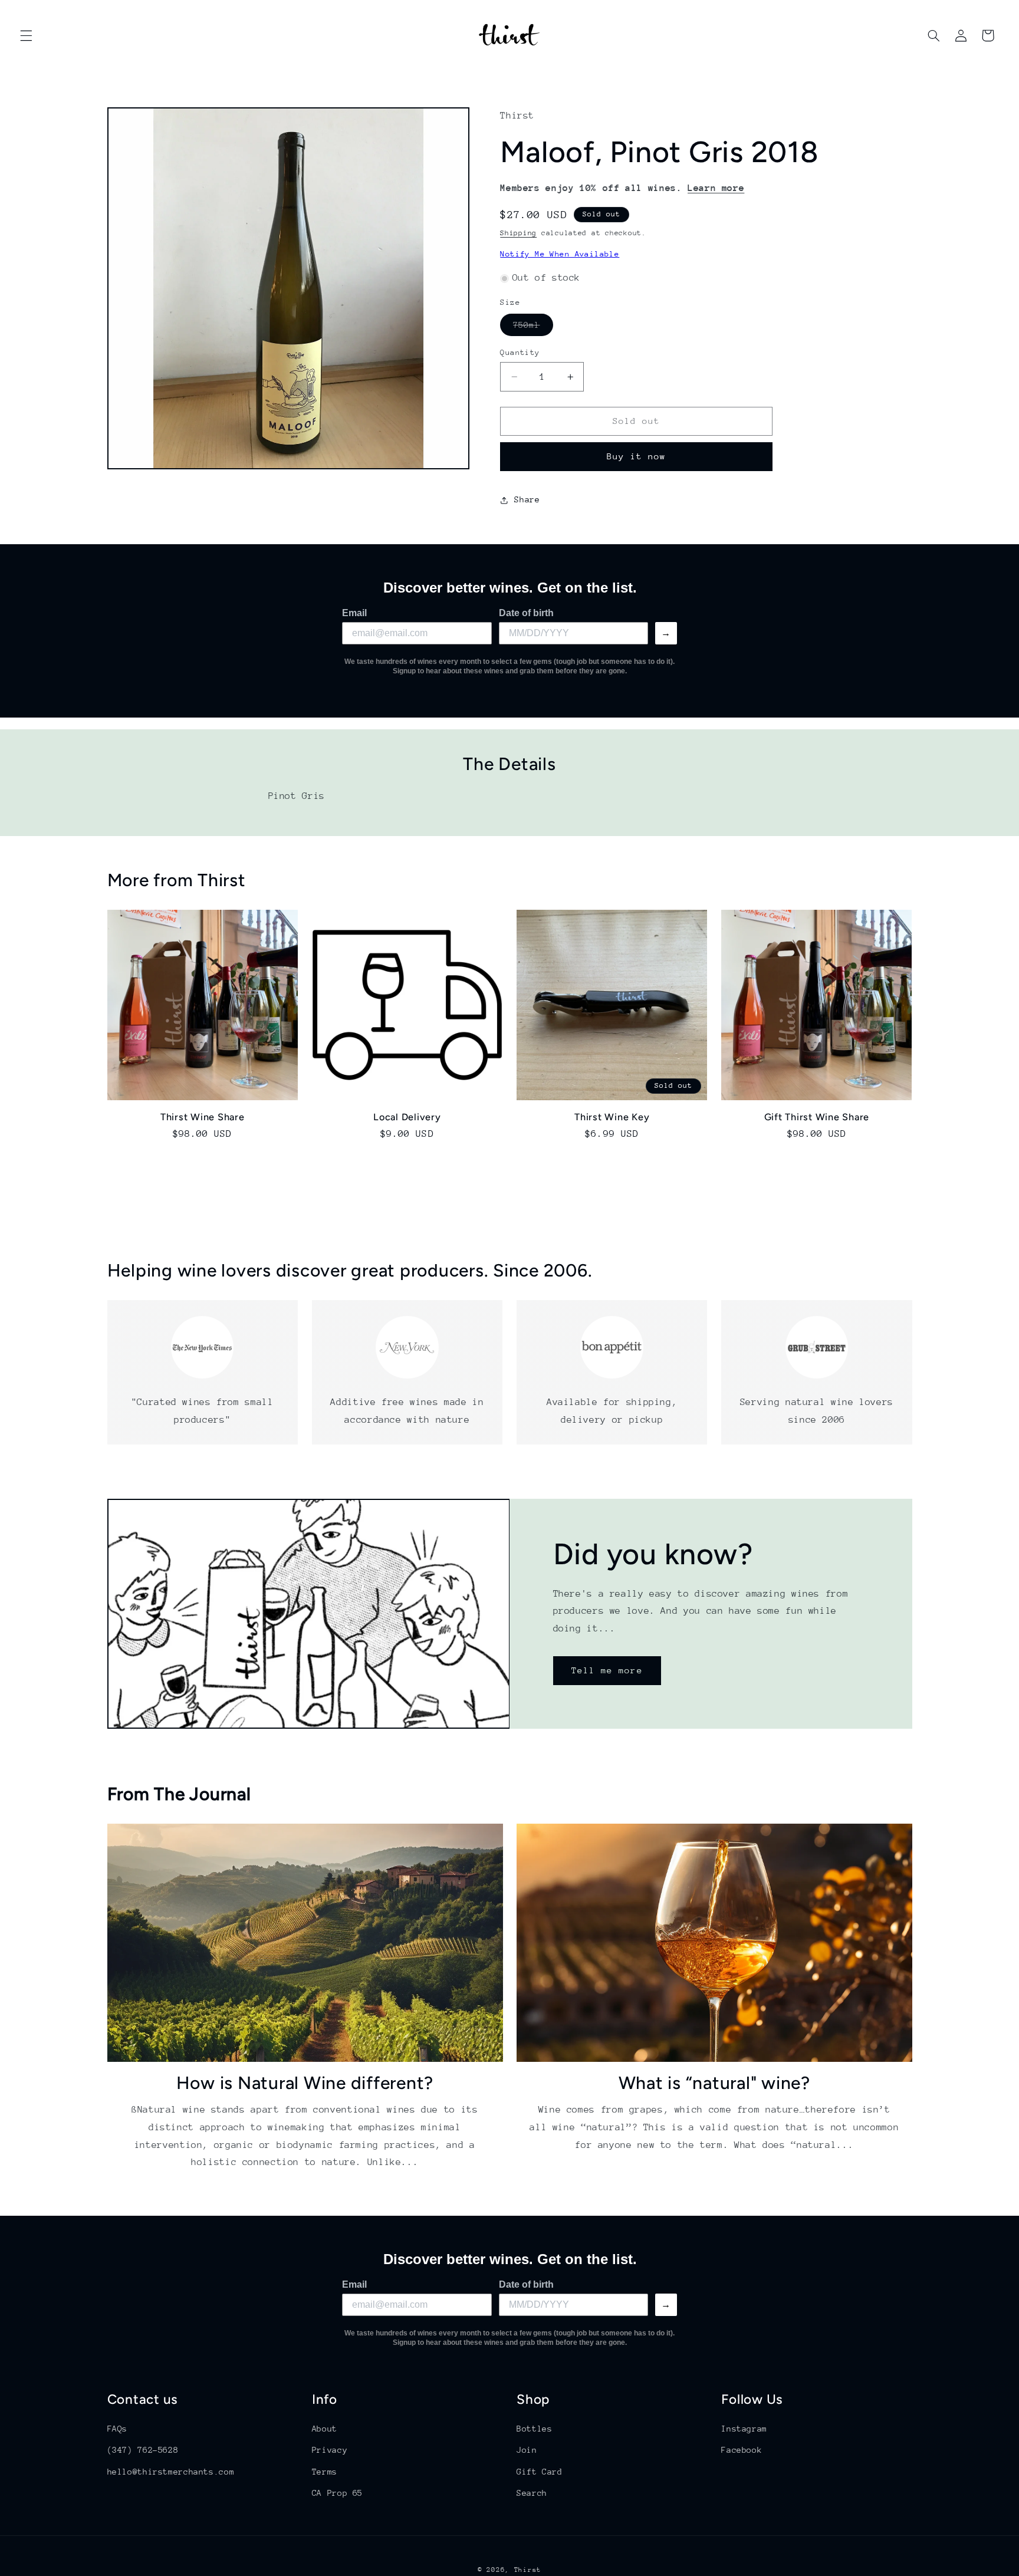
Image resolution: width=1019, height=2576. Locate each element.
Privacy (330, 2450)
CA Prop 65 (337, 2493)
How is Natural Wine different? (305, 2083)
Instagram (744, 2429)
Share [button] (527, 500)
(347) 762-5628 (143, 2450)
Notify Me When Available (560, 254)
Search (532, 2493)
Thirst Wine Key (612, 1116)
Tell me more (607, 1670)
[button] (26, 35)
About (325, 2429)
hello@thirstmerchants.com (171, 2472)
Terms (325, 2472)
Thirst (528, 2570)
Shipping (518, 233)
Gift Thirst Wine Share (817, 1116)
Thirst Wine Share (203, 1116)
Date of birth (526, 613)
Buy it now (637, 457)
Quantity (520, 352)
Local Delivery (407, 1116)
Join (527, 2450)
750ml (533, 328)
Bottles (534, 2429)
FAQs (118, 2429)
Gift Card (540, 2472)
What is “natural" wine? (714, 2083)
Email (354, 613)
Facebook (742, 2450)
